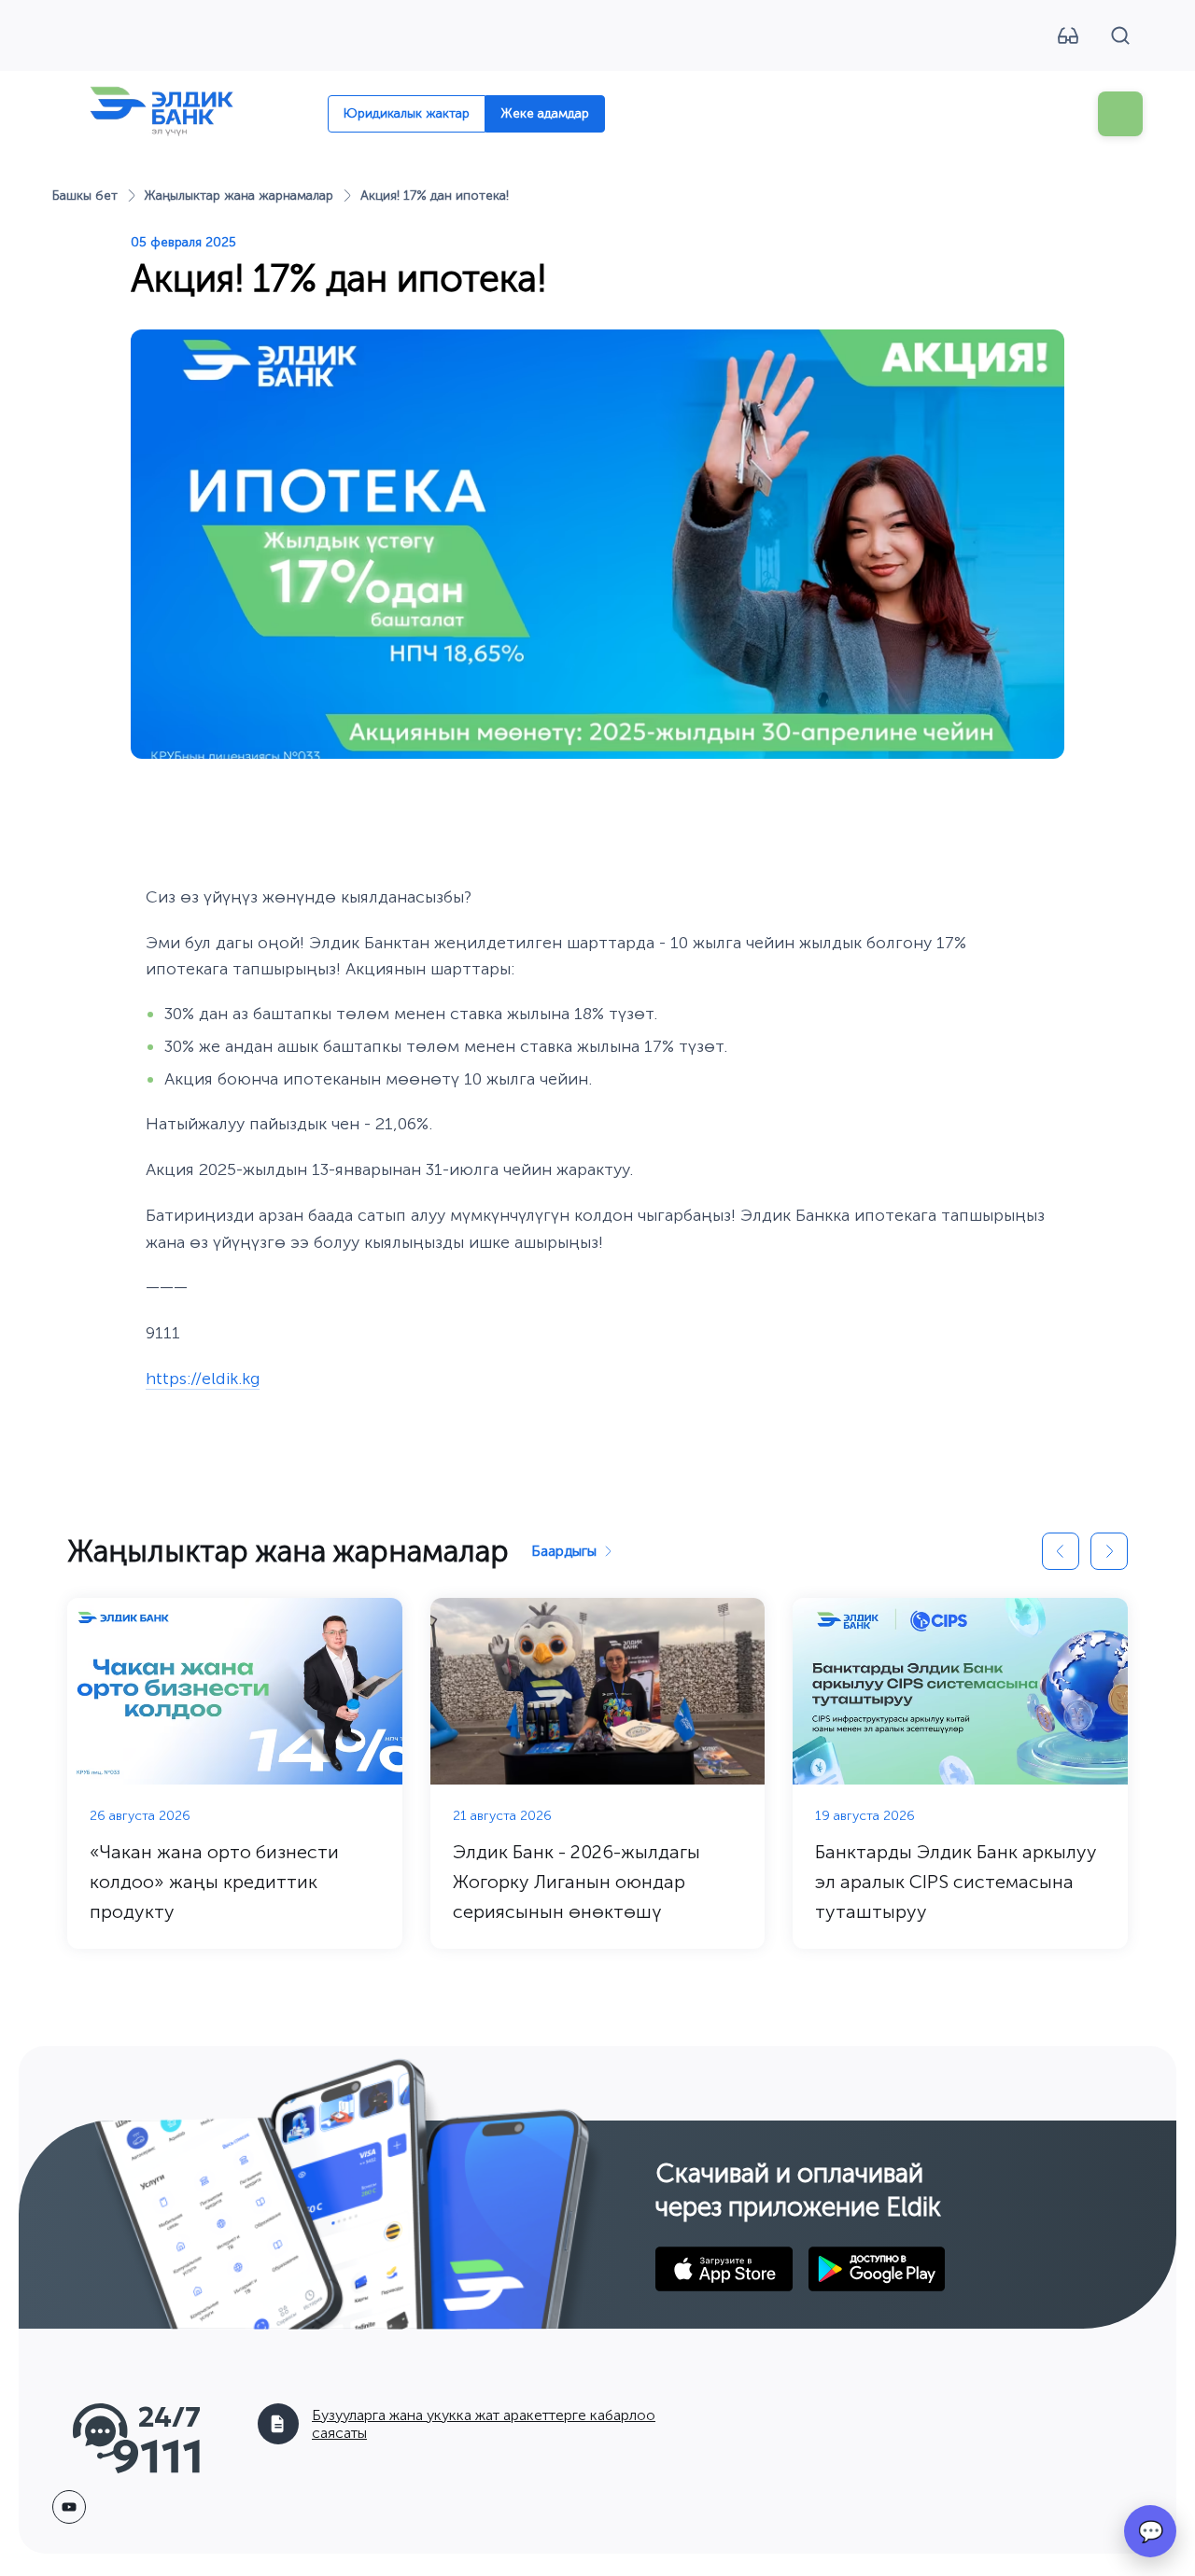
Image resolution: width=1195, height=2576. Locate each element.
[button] (1061, 1551)
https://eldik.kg (203, 1379)
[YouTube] (69, 2507)
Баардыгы (564, 1551)
